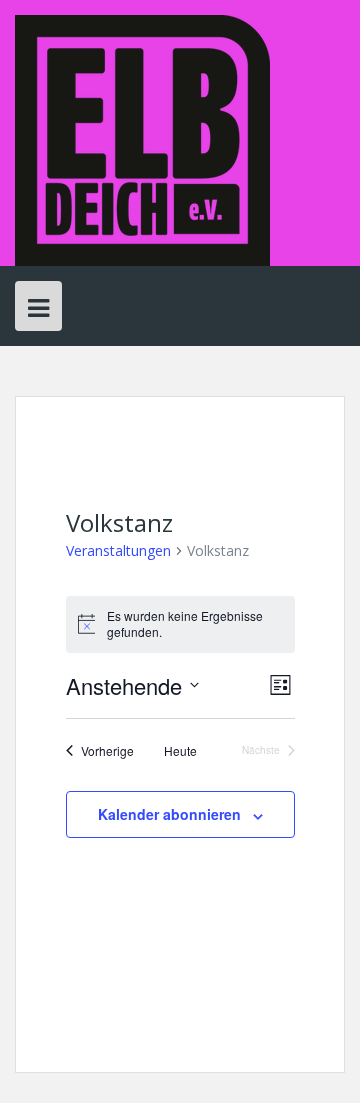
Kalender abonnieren (169, 814)
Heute (180, 751)
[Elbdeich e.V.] (142, 138)
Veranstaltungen (118, 550)
